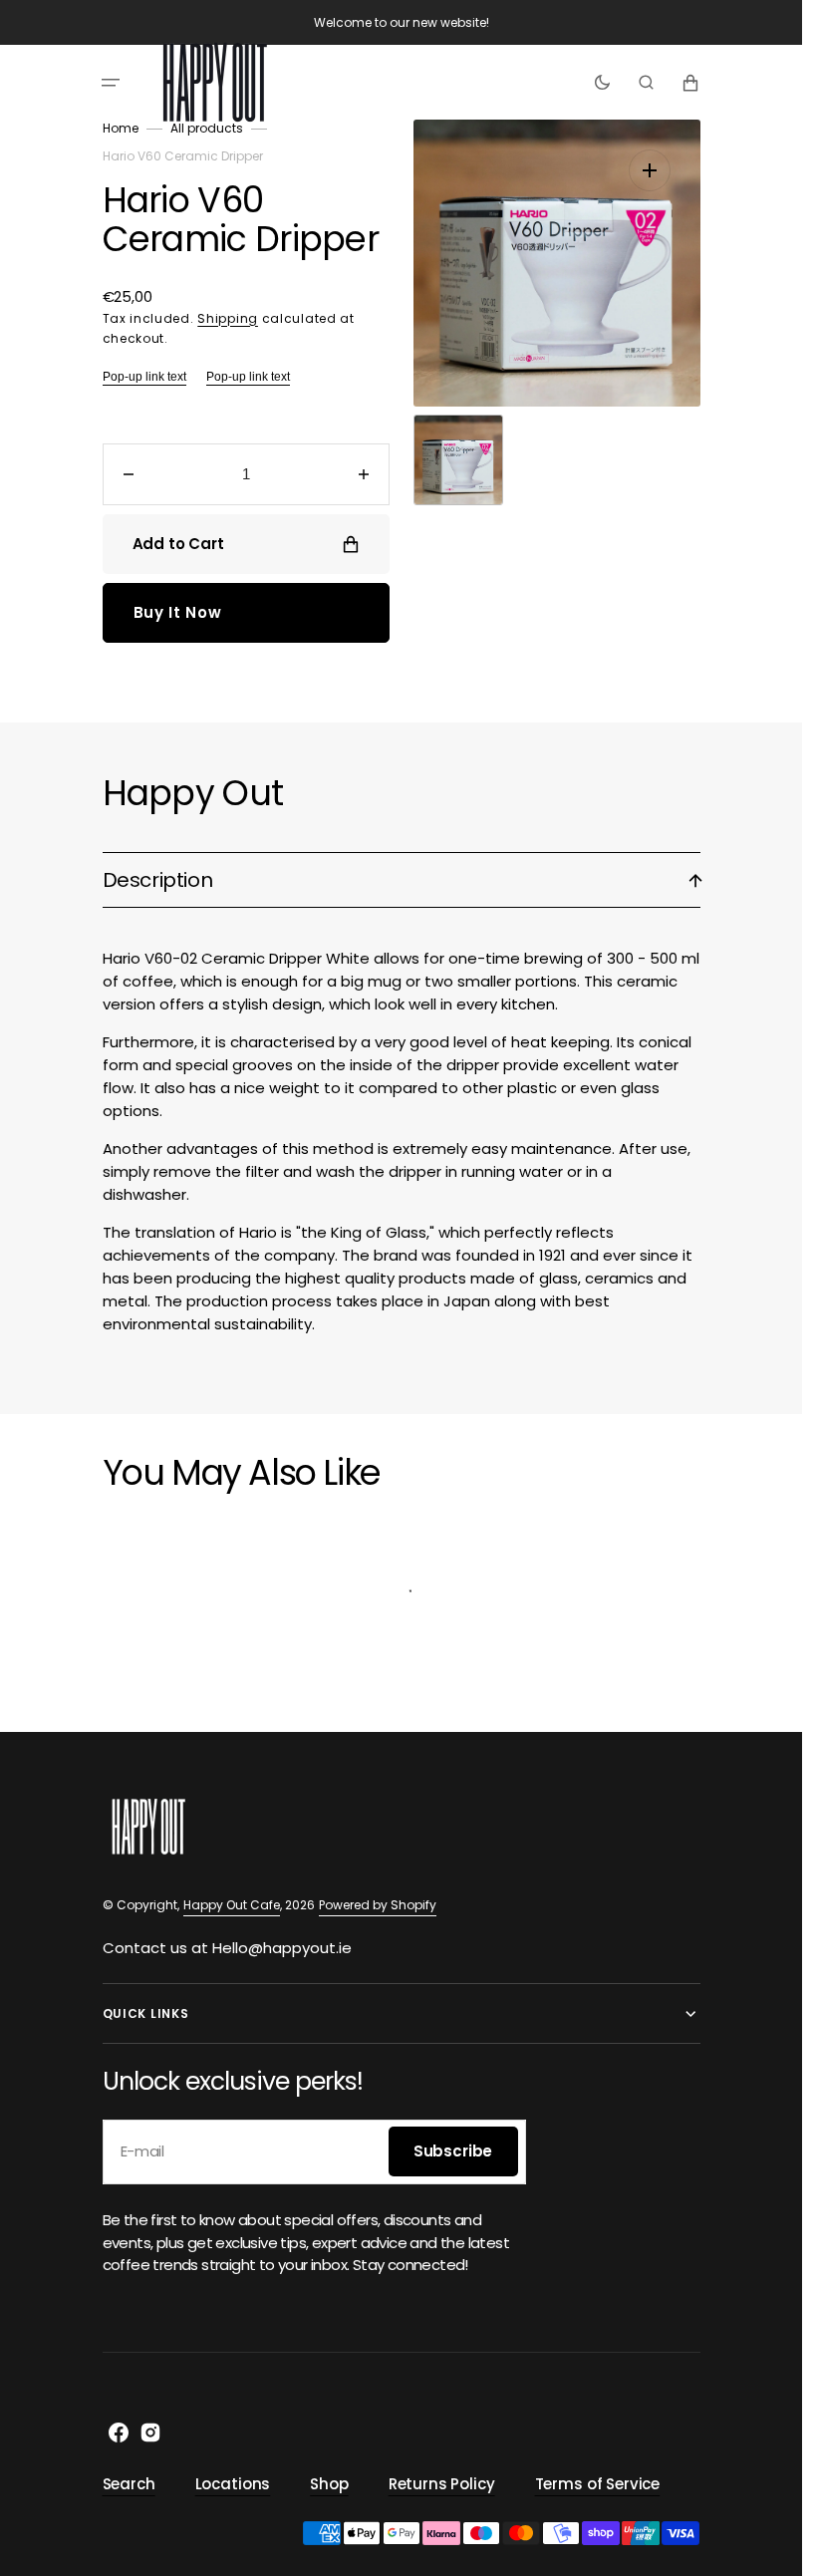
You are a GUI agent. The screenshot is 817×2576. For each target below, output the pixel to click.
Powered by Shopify (378, 1905)
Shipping (228, 318)
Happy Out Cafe (232, 1905)
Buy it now (178, 612)
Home (121, 128)
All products (207, 128)
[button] (111, 83)
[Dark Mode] (602, 83)
